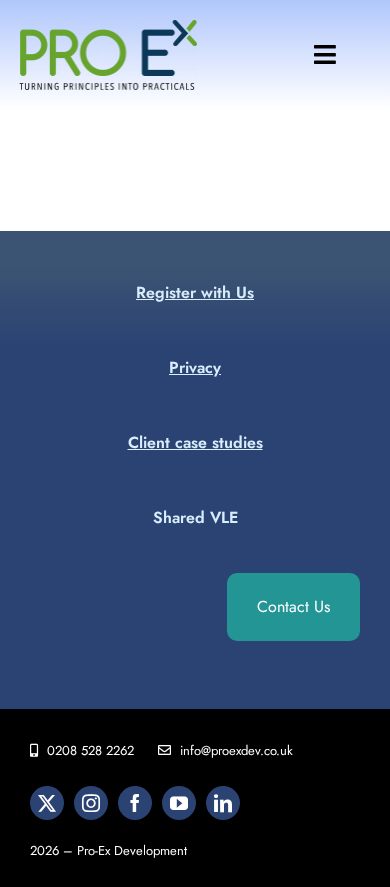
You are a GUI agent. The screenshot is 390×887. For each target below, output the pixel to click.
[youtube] (179, 803)
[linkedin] (223, 803)
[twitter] (47, 803)
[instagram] (91, 803)
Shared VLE (195, 517)
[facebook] (135, 803)
